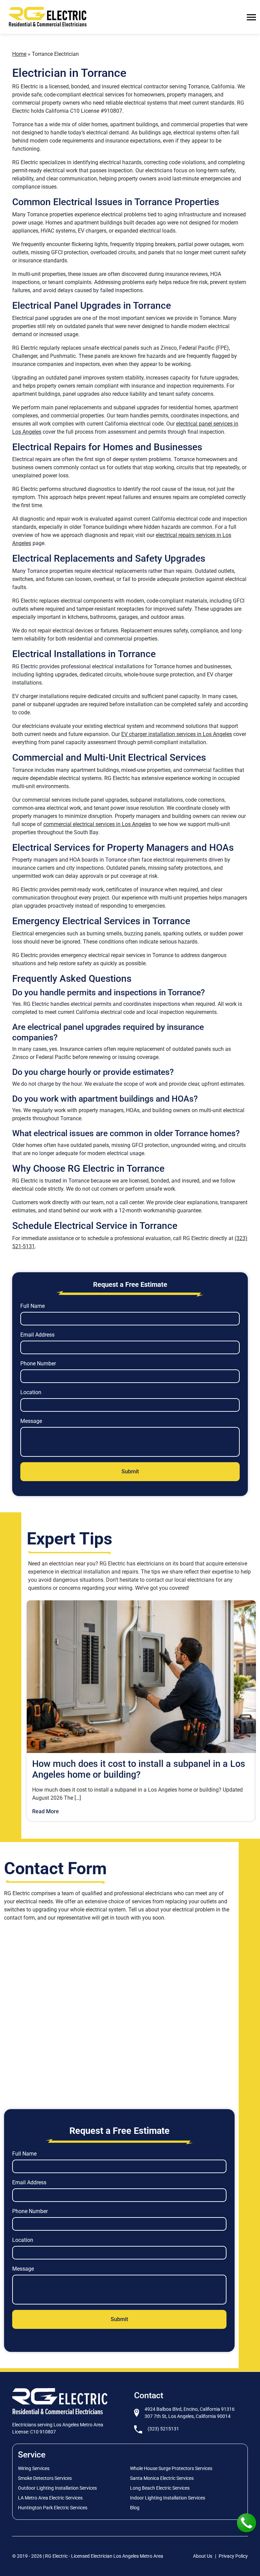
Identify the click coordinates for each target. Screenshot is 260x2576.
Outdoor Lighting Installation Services (57, 2488)
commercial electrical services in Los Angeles (97, 824)
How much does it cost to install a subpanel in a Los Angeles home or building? (139, 1769)
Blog (135, 2508)
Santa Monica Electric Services (162, 2478)
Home (19, 54)
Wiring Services (34, 2468)
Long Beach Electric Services (160, 2488)
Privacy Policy (233, 2556)
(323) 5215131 (163, 2429)
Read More (46, 1811)
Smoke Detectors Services (45, 2478)
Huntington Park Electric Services (53, 2508)
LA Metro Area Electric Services (50, 2498)
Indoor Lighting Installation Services (168, 2498)
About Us (203, 2556)
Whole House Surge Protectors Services (171, 2468)
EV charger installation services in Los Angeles (177, 734)
